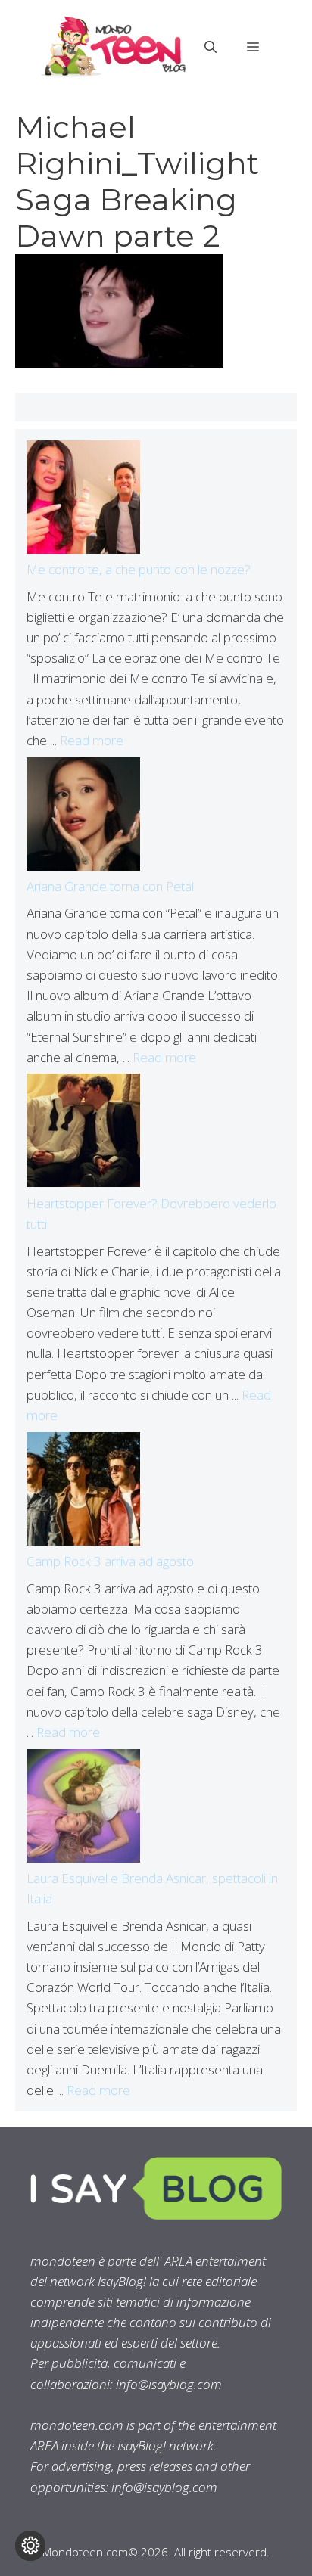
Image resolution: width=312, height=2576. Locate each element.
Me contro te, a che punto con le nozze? (139, 569)
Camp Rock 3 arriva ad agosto (110, 1561)
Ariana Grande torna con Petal (110, 886)
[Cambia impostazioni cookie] (30, 2546)
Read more (92, 740)
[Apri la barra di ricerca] (211, 47)
